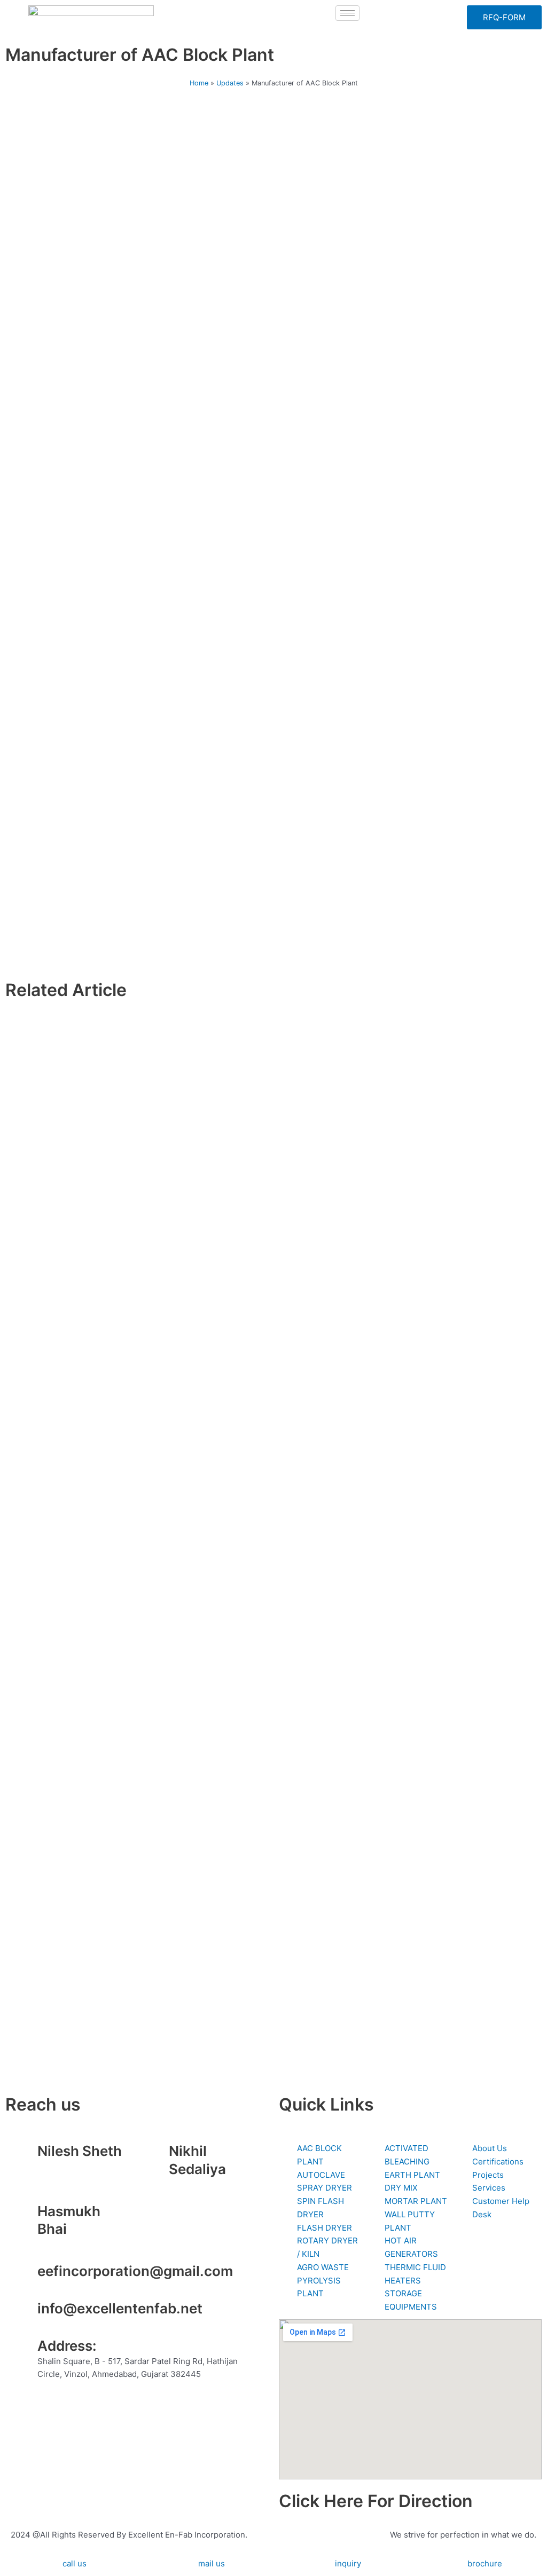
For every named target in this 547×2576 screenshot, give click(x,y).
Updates (230, 83)
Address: (67, 2346)
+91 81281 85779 (201, 2184)
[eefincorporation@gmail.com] (24, 2275)
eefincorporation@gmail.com (135, 2271)
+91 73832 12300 (71, 2166)
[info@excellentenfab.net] (24, 2313)
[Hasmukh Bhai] (24, 2216)
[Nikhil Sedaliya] (155, 2155)
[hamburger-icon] (347, 13)
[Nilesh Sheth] (24, 2155)
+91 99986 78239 (71, 2244)
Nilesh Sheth (80, 2151)
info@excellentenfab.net (120, 2308)
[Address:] (24, 2350)
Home (199, 83)
